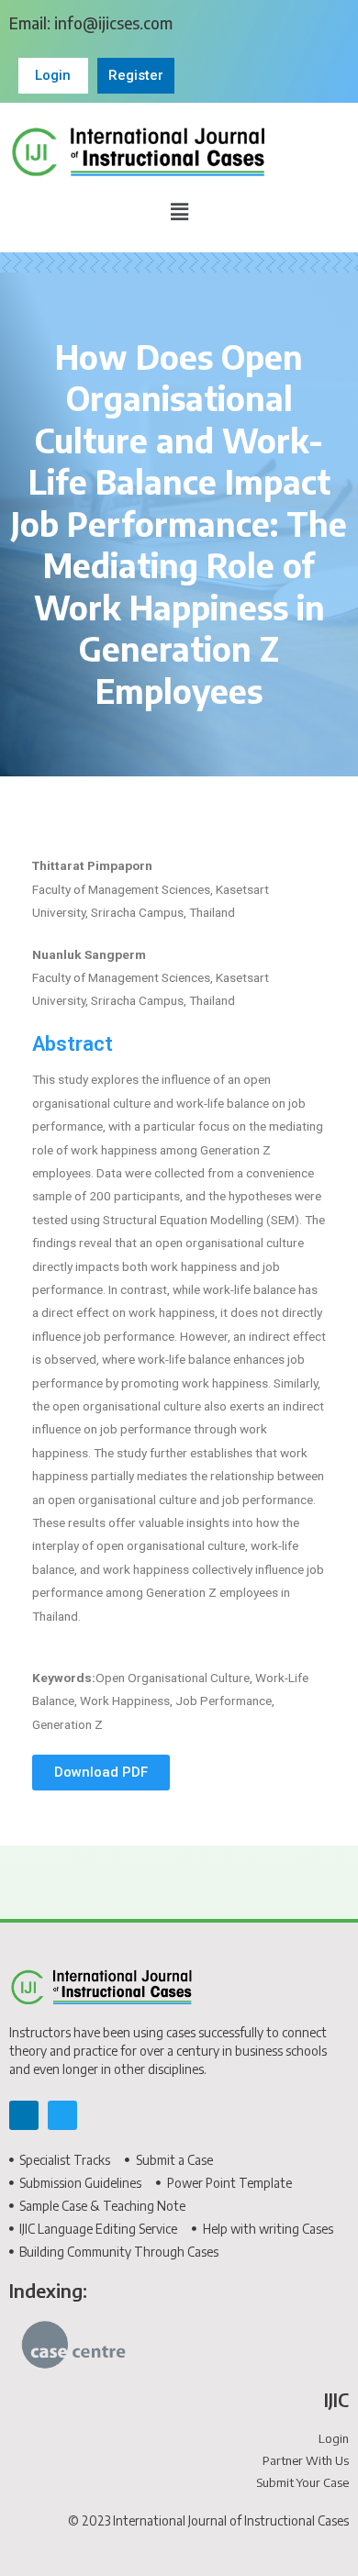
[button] (179, 212)
